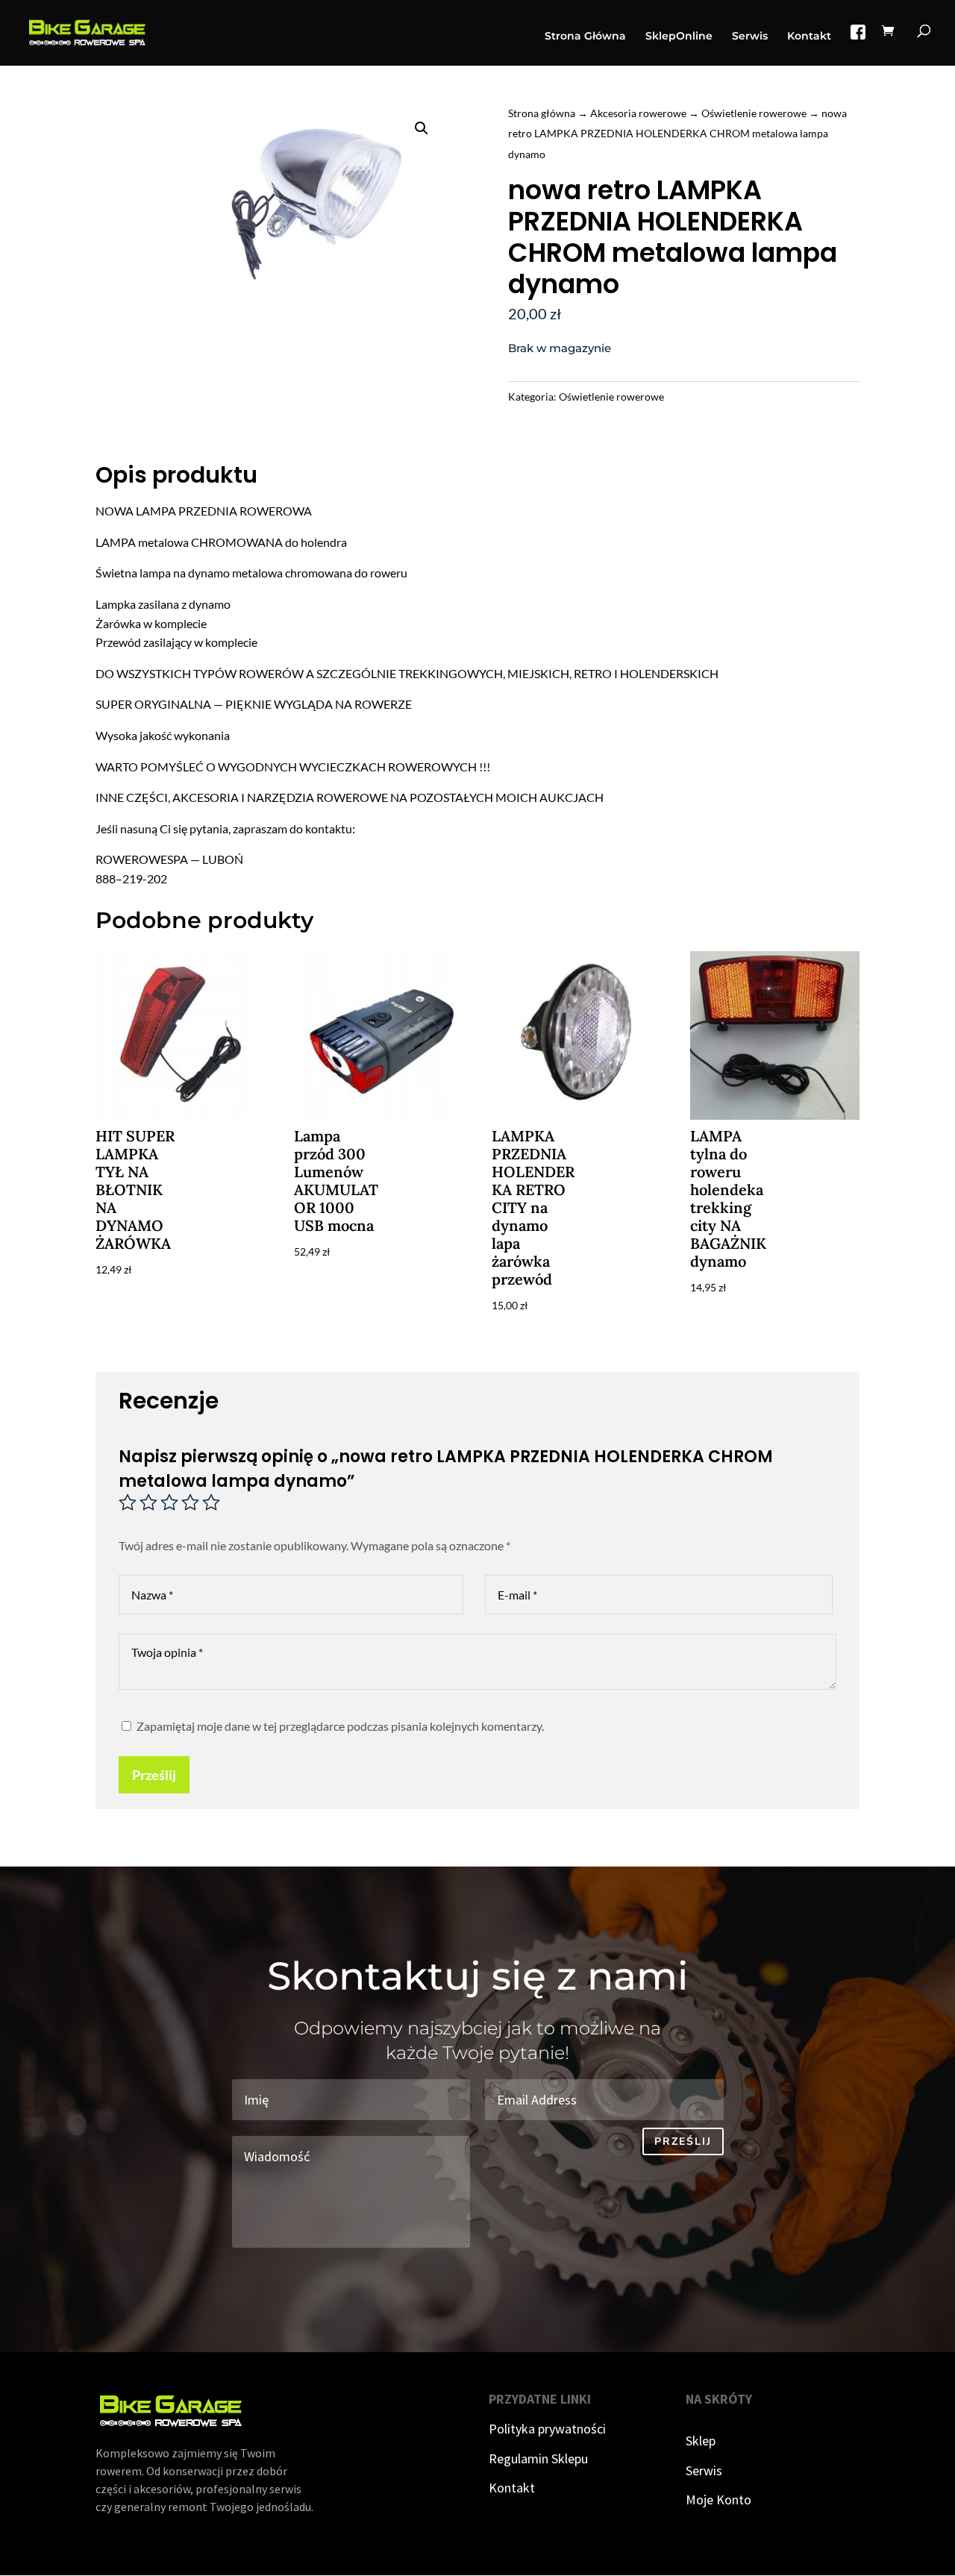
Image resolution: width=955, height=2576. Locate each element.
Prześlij (154, 1775)
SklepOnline (679, 37)
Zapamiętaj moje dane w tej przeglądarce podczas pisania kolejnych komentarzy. (340, 1726)
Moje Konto (718, 2500)
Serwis (750, 37)
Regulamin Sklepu (538, 2459)
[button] (422, 128)
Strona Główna (585, 37)
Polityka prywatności (547, 2429)
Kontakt (809, 37)
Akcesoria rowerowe (638, 113)
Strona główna (542, 113)
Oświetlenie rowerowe (754, 113)
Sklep (701, 2441)
